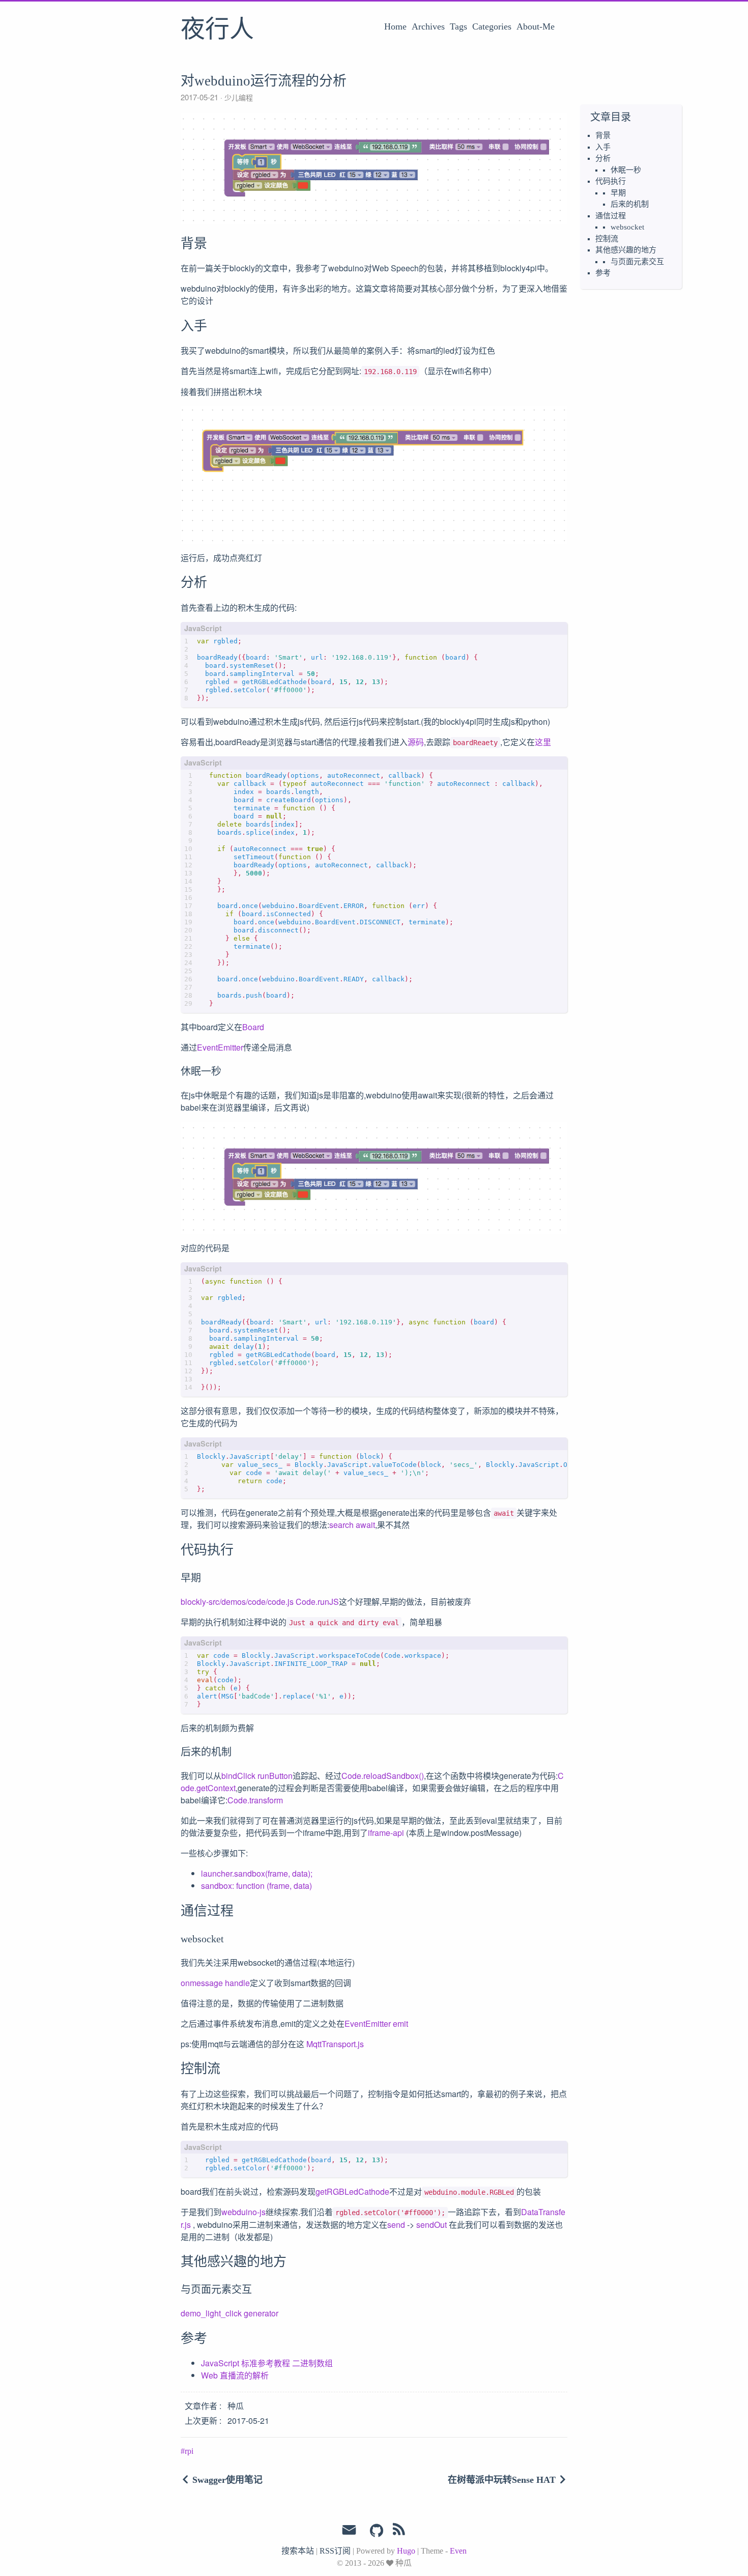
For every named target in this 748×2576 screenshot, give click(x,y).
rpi (189, 2451)
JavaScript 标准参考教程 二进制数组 (267, 2363)
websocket (627, 227)
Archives (428, 26)
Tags (458, 26)
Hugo (406, 2551)
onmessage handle (215, 1983)
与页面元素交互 (637, 262)
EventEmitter (220, 1047)
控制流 (607, 239)
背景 (603, 135)
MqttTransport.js (335, 2044)
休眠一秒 (626, 170)
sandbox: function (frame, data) (256, 1886)
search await (352, 1525)
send (396, 2225)
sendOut (431, 2225)
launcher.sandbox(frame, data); (257, 1873)
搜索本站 (298, 2551)
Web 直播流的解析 (235, 2375)
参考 (603, 273)
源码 (416, 742)
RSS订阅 (335, 2551)
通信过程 (611, 216)
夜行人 (217, 30)
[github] (377, 2531)
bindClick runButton (257, 1776)
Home (395, 26)
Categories (492, 26)
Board (253, 1027)
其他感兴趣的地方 (626, 250)
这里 (543, 742)
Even (458, 2551)
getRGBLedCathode (352, 2191)
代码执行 (611, 181)
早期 (618, 193)
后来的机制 (630, 204)
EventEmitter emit (376, 2023)
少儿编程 (238, 97)
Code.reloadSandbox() (383, 1776)
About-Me (536, 26)
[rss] (399, 2531)
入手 (603, 147)
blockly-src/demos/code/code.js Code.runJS (260, 1602)
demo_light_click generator (229, 2313)
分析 (603, 158)
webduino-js (243, 2212)
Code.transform (255, 1800)
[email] (349, 2530)
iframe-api (386, 1833)
